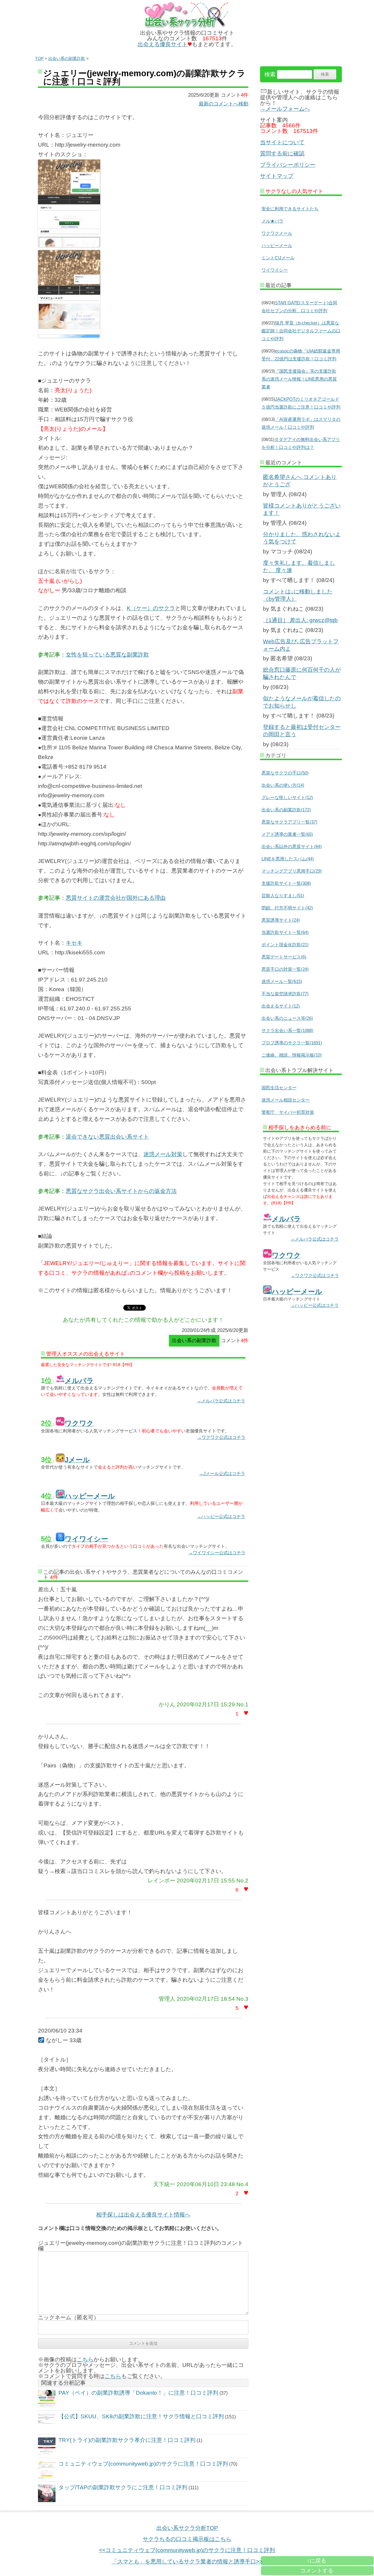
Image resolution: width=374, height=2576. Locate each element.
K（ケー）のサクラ (151, 608)
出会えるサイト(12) (281, 1006)
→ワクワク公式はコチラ (221, 1437)
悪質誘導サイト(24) (281, 920)
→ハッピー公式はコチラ (221, 1516)
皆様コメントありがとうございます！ (302, 509)
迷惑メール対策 (163, 1154)
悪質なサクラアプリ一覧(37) (289, 822)
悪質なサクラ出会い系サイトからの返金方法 (121, 1191)
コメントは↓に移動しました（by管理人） (298, 595)
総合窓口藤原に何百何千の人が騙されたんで (302, 673)
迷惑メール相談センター (286, 1100)
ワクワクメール (277, 233)
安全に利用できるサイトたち (290, 209)
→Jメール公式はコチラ (222, 1473)
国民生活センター (279, 1088)
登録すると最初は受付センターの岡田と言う (302, 731)
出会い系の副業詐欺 (67, 58)
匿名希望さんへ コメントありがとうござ (300, 481)
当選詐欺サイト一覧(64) (285, 932)
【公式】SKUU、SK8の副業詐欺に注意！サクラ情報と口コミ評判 (141, 2416)
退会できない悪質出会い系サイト (107, 1137)
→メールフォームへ (285, 109)
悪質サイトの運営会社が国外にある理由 (116, 898)
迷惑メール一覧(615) (282, 981)
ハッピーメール (277, 245)
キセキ (74, 943)
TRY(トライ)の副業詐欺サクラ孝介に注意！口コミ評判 (127, 2440)
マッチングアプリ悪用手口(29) (292, 871)
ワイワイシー (275, 270)
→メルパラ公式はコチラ (221, 1401)
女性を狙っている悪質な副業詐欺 (107, 655)
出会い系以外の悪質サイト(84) (292, 846)
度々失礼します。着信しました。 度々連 (299, 567)
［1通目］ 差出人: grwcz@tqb (300, 620)
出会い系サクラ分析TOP (187, 2528)
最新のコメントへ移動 (224, 104)
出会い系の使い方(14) (283, 785)
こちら (85, 2359)
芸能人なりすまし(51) (283, 896)
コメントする (317, 2571)
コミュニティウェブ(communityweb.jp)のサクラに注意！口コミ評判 (143, 2464)
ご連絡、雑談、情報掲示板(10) (292, 1055)
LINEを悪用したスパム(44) (288, 859)
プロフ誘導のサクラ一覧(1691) (292, 1043)
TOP (39, 58)
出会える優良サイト (163, 44)
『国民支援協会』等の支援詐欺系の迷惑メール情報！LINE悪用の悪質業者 (299, 379)
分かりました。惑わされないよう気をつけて (302, 538)
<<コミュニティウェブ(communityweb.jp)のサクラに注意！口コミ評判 (187, 2550)
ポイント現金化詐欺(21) (285, 945)
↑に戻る (317, 2561)
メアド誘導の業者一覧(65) (287, 834)
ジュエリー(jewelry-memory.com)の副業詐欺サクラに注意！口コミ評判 (144, 78)
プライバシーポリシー (288, 165)
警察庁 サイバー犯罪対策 (288, 1112)
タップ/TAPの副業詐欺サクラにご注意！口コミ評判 (123, 2487)
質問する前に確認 (282, 153)
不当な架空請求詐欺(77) (285, 994)
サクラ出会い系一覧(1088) (287, 1030)
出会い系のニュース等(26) (287, 1018)
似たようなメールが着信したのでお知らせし (302, 702)
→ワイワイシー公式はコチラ (217, 1553)
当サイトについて (282, 142)
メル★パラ (272, 221)
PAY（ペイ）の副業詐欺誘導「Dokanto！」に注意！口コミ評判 (138, 2393)
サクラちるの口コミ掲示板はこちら (187, 2539)
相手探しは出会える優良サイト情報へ (143, 2215)
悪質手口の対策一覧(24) (285, 969)
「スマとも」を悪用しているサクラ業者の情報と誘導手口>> (187, 2562)
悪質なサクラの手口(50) (285, 773)
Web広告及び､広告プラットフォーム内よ (301, 645)
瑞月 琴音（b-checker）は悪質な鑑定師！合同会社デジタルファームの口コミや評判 (301, 331)
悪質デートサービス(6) (284, 957)
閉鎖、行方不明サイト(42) (287, 908)
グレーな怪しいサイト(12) (287, 797)
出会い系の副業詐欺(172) (286, 810)
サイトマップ (277, 176)
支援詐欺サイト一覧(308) (286, 883)
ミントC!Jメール (278, 258)
